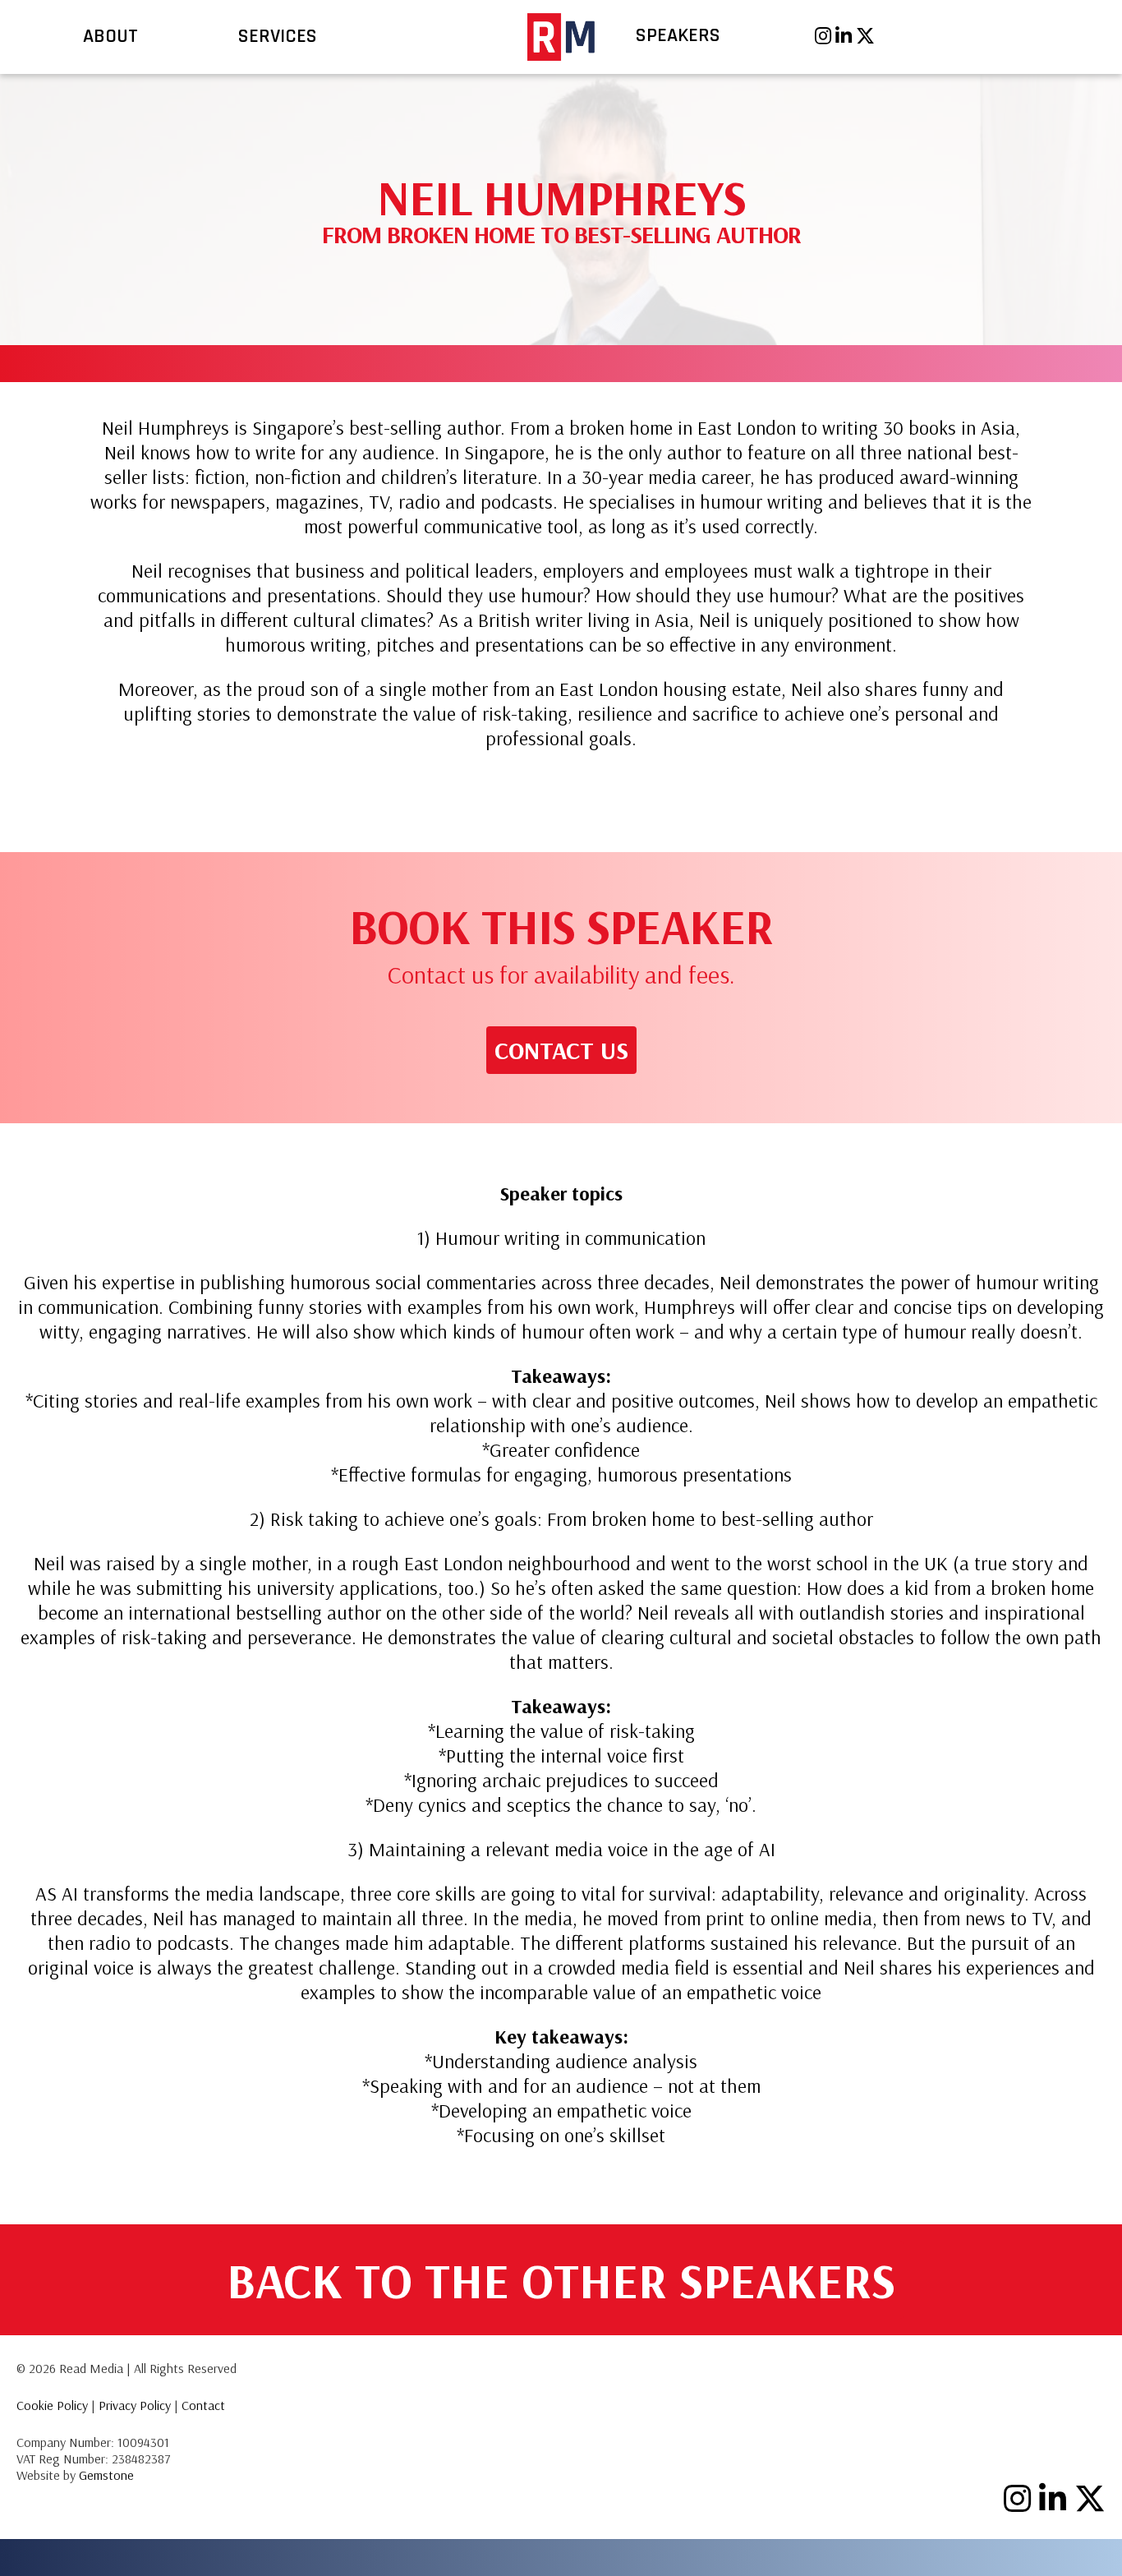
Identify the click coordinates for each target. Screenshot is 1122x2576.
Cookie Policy (52, 2405)
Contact (203, 2405)
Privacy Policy (135, 2405)
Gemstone (106, 2475)
